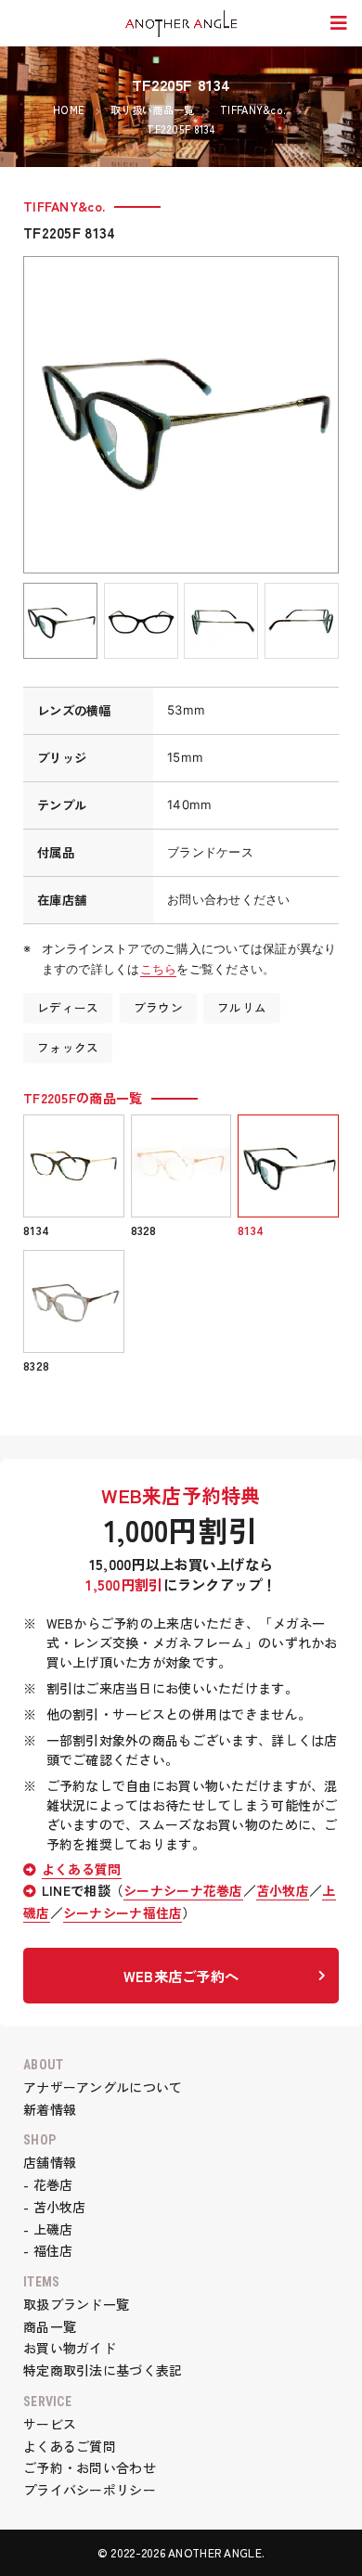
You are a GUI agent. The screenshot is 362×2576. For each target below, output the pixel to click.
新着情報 (50, 2109)
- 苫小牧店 (55, 2207)
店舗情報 (50, 2162)
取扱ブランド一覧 (76, 2304)
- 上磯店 (48, 2229)
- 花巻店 (48, 2184)
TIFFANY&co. (64, 206)
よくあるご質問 (70, 2446)
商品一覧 (50, 2326)
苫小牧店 (283, 1890)
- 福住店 (48, 2250)
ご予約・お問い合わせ (90, 2467)
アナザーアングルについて (103, 2087)
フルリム (242, 1007)
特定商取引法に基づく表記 (103, 2370)
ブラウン (158, 1007)
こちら (159, 969)
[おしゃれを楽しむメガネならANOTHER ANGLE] (181, 24)
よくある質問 (82, 1869)
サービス (50, 2424)
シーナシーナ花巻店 (183, 1890)
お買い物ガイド (70, 2348)
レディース (68, 1007)
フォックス (68, 1047)
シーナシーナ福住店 (123, 1913)
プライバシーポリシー (90, 2490)
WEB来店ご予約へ (181, 1976)
